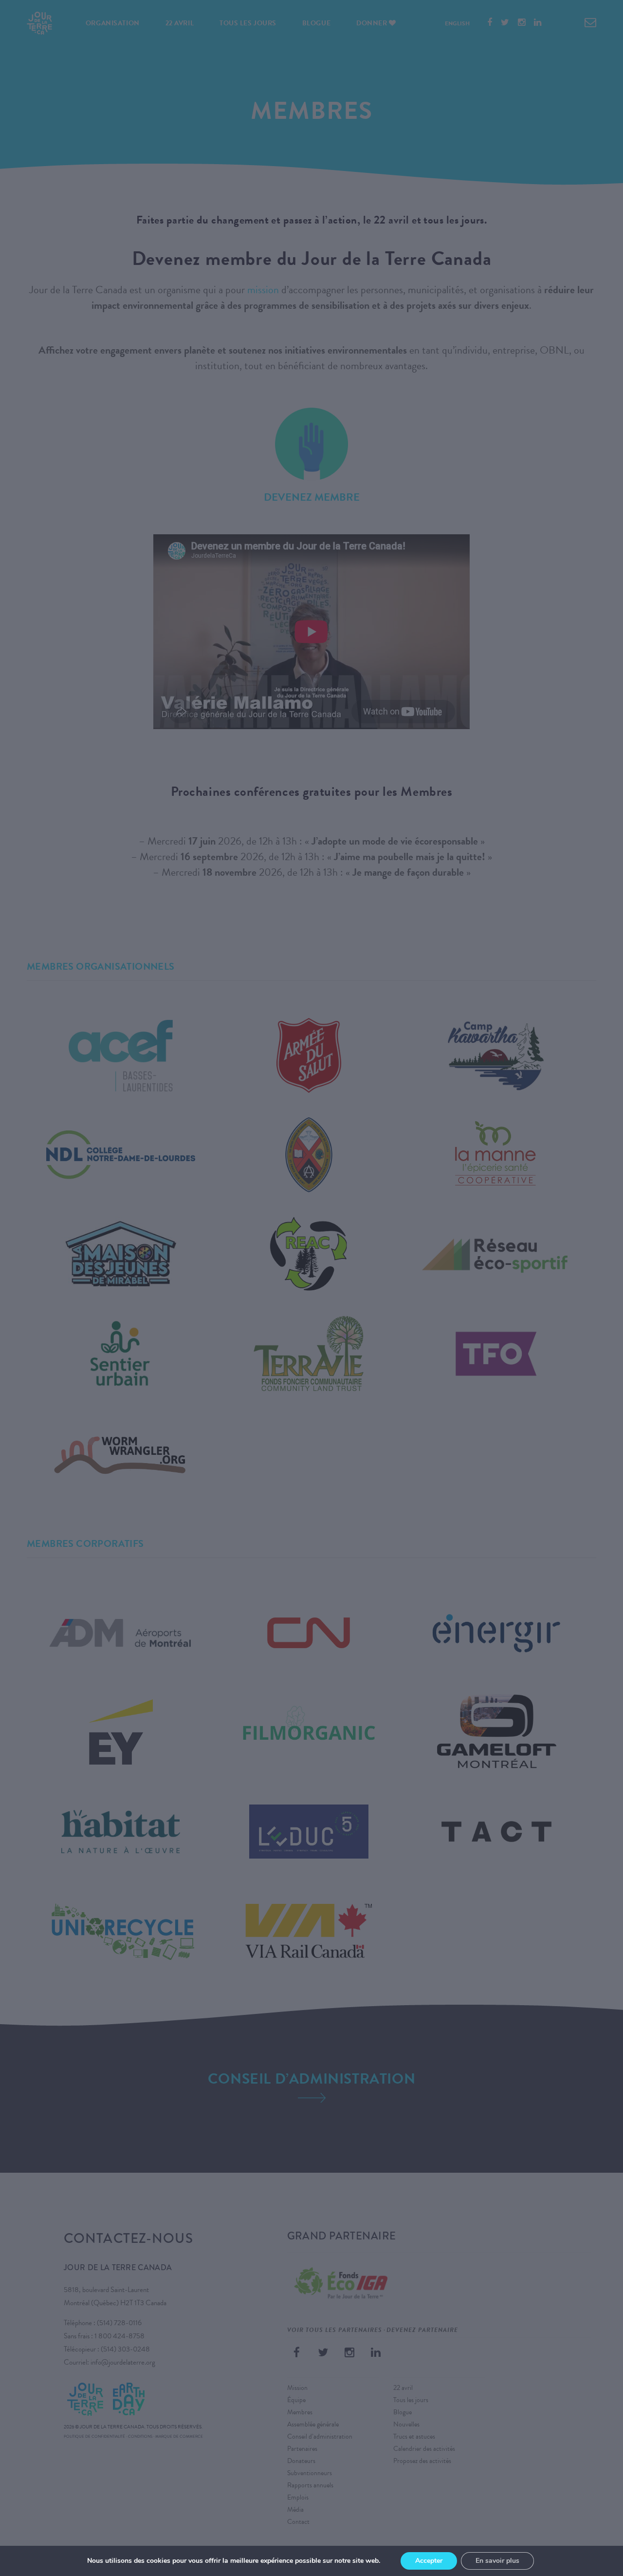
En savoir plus (497, 2561)
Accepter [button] (429, 2561)
